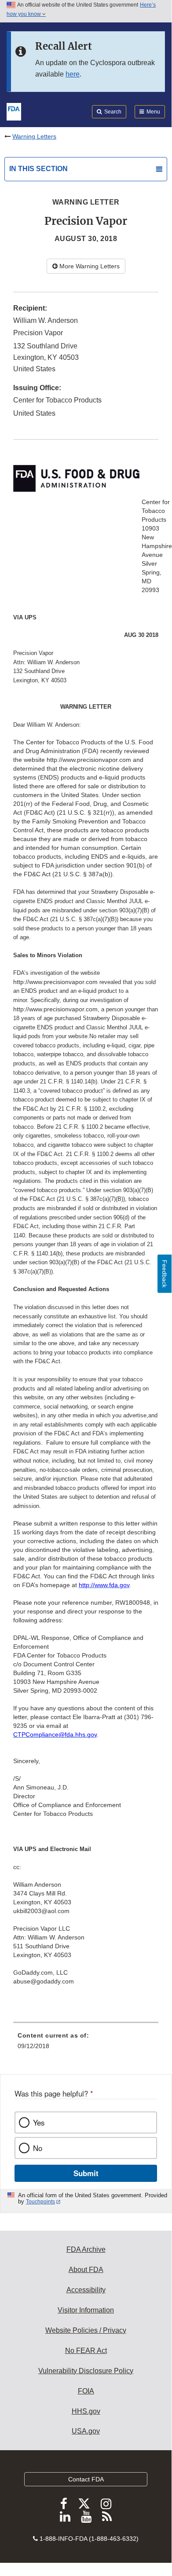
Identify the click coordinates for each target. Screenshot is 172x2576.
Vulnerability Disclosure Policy (86, 2371)
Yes (39, 2122)
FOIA (86, 2391)
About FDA (86, 2270)
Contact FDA (86, 2479)
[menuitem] (86, 2044)
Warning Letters (34, 136)
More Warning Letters (89, 266)
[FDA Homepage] (14, 111)
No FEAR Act (86, 2351)
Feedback (165, 1274)
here (73, 74)
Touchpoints (40, 2202)
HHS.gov (86, 2411)
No (38, 2148)
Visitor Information (86, 2310)
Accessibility (86, 2290)
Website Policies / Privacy (86, 2330)
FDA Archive (86, 2249)
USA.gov (86, 2431)
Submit (86, 2173)
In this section (38, 169)
